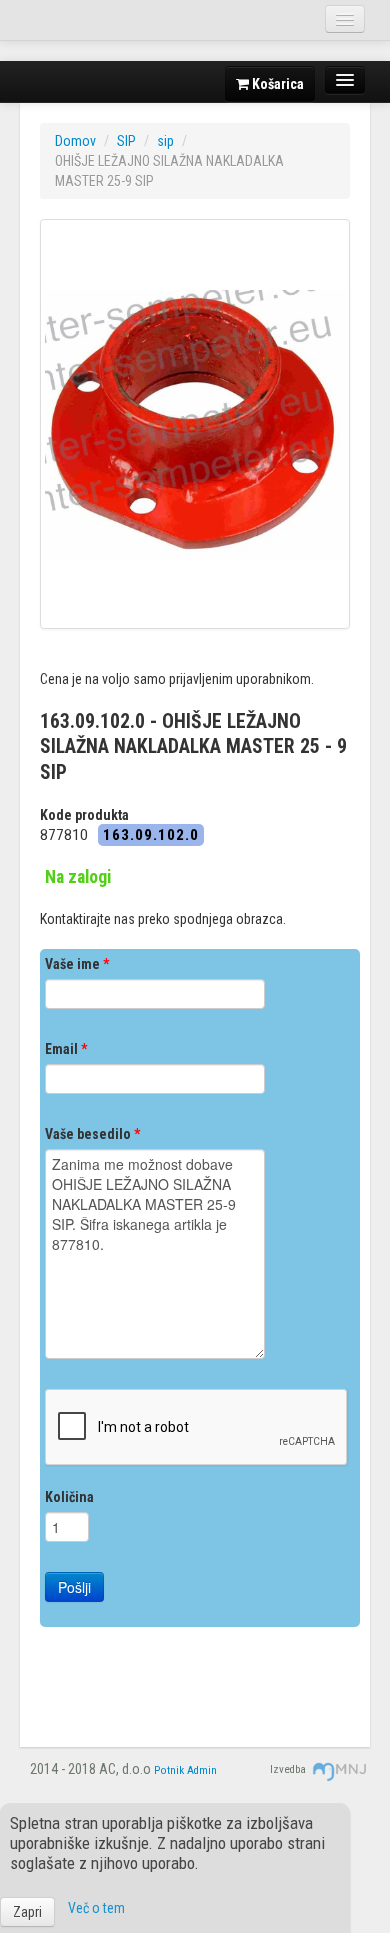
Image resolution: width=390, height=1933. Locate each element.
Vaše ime (77, 964)
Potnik (169, 1770)
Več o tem (96, 1908)
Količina (69, 1497)
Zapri (27, 1912)
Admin (202, 1770)
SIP (126, 141)
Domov (75, 141)
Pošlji (74, 1587)
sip (165, 141)
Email (66, 1049)
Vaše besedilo (92, 1134)
